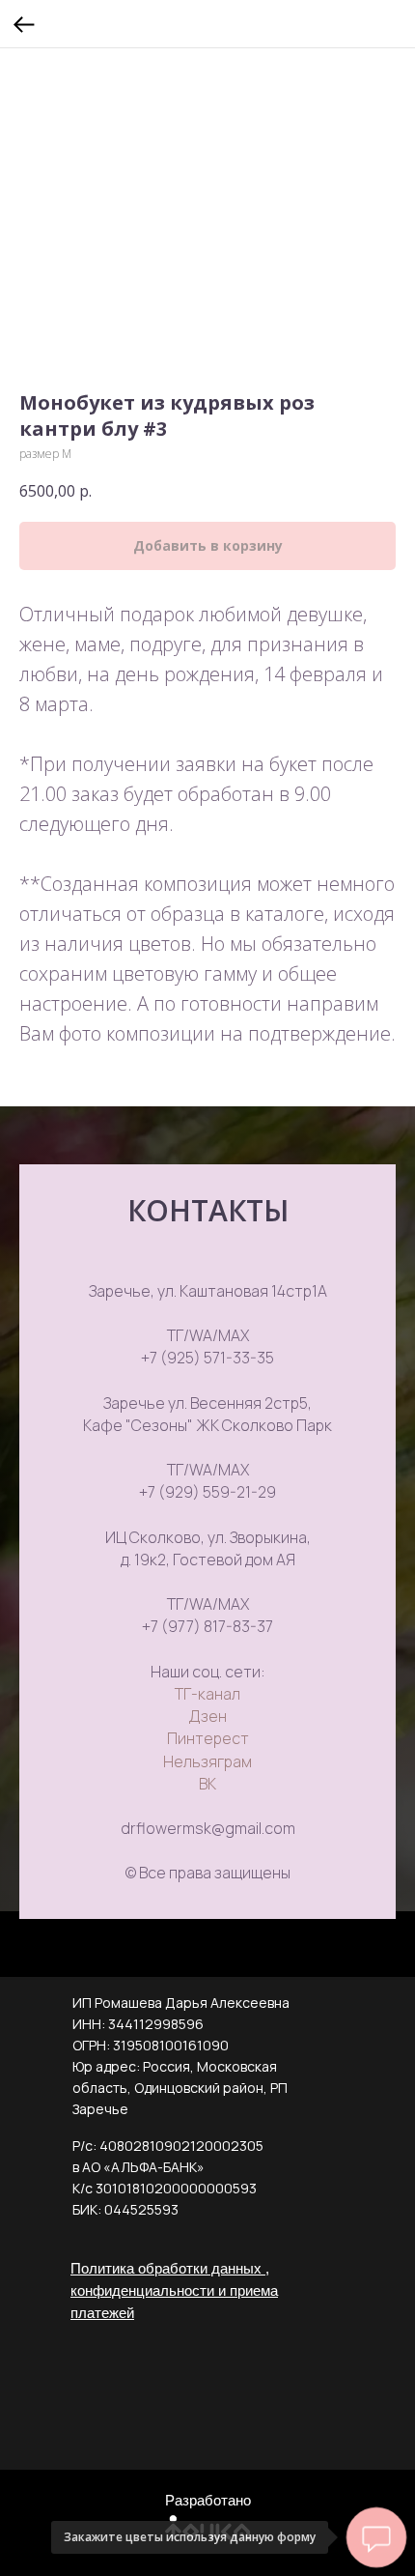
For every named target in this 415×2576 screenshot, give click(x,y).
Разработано (208, 2500)
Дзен (207, 1716)
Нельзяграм (207, 1761)
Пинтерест (208, 1738)
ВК (207, 1784)
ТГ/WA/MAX (208, 1335)
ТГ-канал (207, 1694)
